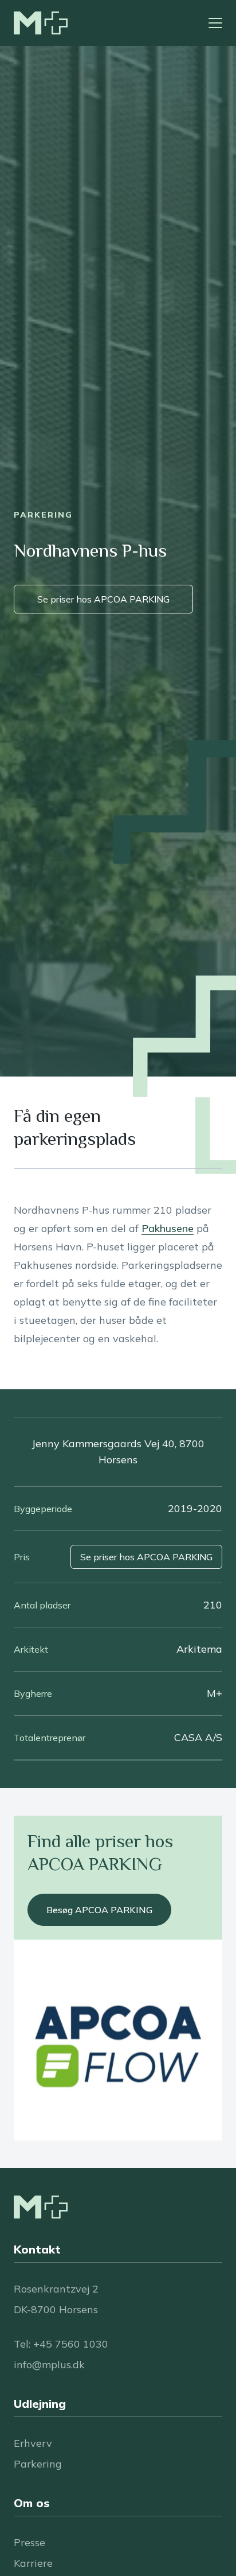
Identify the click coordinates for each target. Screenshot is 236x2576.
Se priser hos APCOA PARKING (103, 599)
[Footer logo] (41, 2207)
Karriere (33, 2563)
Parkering (38, 2464)
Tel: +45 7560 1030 (61, 2344)
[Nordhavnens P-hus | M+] (41, 23)
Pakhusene (168, 1228)
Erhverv (33, 2443)
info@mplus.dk (49, 2365)
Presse (29, 2542)
